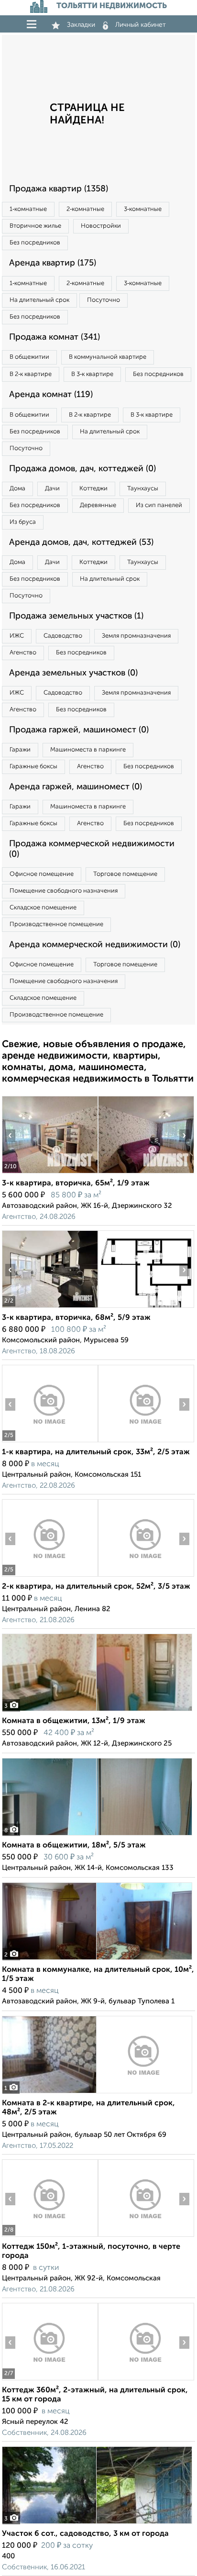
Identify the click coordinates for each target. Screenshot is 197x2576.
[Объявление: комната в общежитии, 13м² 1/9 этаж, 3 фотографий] (97, 1711)
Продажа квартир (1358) (59, 189)
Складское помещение (43, 908)
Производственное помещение (56, 924)
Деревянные (98, 505)
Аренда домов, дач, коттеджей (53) (81, 542)
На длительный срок (39, 300)
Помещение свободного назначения (64, 891)
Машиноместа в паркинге (88, 750)
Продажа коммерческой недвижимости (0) (92, 849)
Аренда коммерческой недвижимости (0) (95, 945)
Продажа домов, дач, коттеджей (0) (82, 469)
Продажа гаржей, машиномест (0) (79, 730)
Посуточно (104, 300)
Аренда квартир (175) (53, 263)
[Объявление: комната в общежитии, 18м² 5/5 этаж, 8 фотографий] (97, 1835)
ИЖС (17, 636)
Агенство (23, 653)
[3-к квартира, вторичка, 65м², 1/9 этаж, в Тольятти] (50, 1173)
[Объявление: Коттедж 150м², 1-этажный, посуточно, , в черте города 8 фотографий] (50, 2237)
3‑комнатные (143, 209)
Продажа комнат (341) (55, 337)
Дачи (52, 489)
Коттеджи (93, 489)
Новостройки (101, 226)
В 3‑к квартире (92, 374)
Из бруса (23, 522)
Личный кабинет (141, 25)
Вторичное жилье (35, 226)
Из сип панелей (159, 505)
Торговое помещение (125, 874)
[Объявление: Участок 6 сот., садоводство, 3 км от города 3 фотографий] (97, 2524)
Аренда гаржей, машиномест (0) (76, 787)
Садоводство (63, 636)
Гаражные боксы (33, 767)
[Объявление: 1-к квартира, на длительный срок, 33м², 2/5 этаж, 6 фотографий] (50, 1442)
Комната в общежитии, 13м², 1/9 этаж (74, 1721)
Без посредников (35, 243)
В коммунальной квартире (108, 357)
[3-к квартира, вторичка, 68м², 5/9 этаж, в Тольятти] (50, 1308)
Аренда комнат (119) (51, 395)
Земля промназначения (136, 636)
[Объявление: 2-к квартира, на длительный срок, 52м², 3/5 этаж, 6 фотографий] (50, 1576)
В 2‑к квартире (31, 374)
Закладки (81, 25)
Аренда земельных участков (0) (73, 673)
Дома (17, 489)
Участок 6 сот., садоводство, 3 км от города (85, 2534)
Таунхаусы (143, 489)
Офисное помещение (42, 874)
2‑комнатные (85, 209)
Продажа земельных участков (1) (76, 616)
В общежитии (29, 357)
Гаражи (20, 750)
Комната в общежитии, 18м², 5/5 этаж (74, 1846)
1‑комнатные (28, 209)
